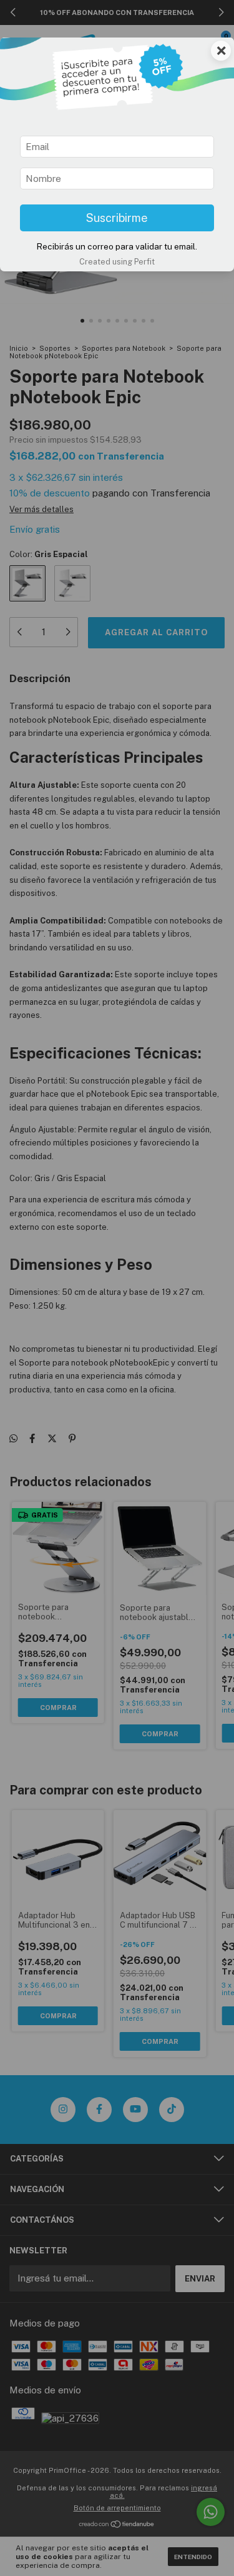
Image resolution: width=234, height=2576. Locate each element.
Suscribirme (117, 218)
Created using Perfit (117, 262)
